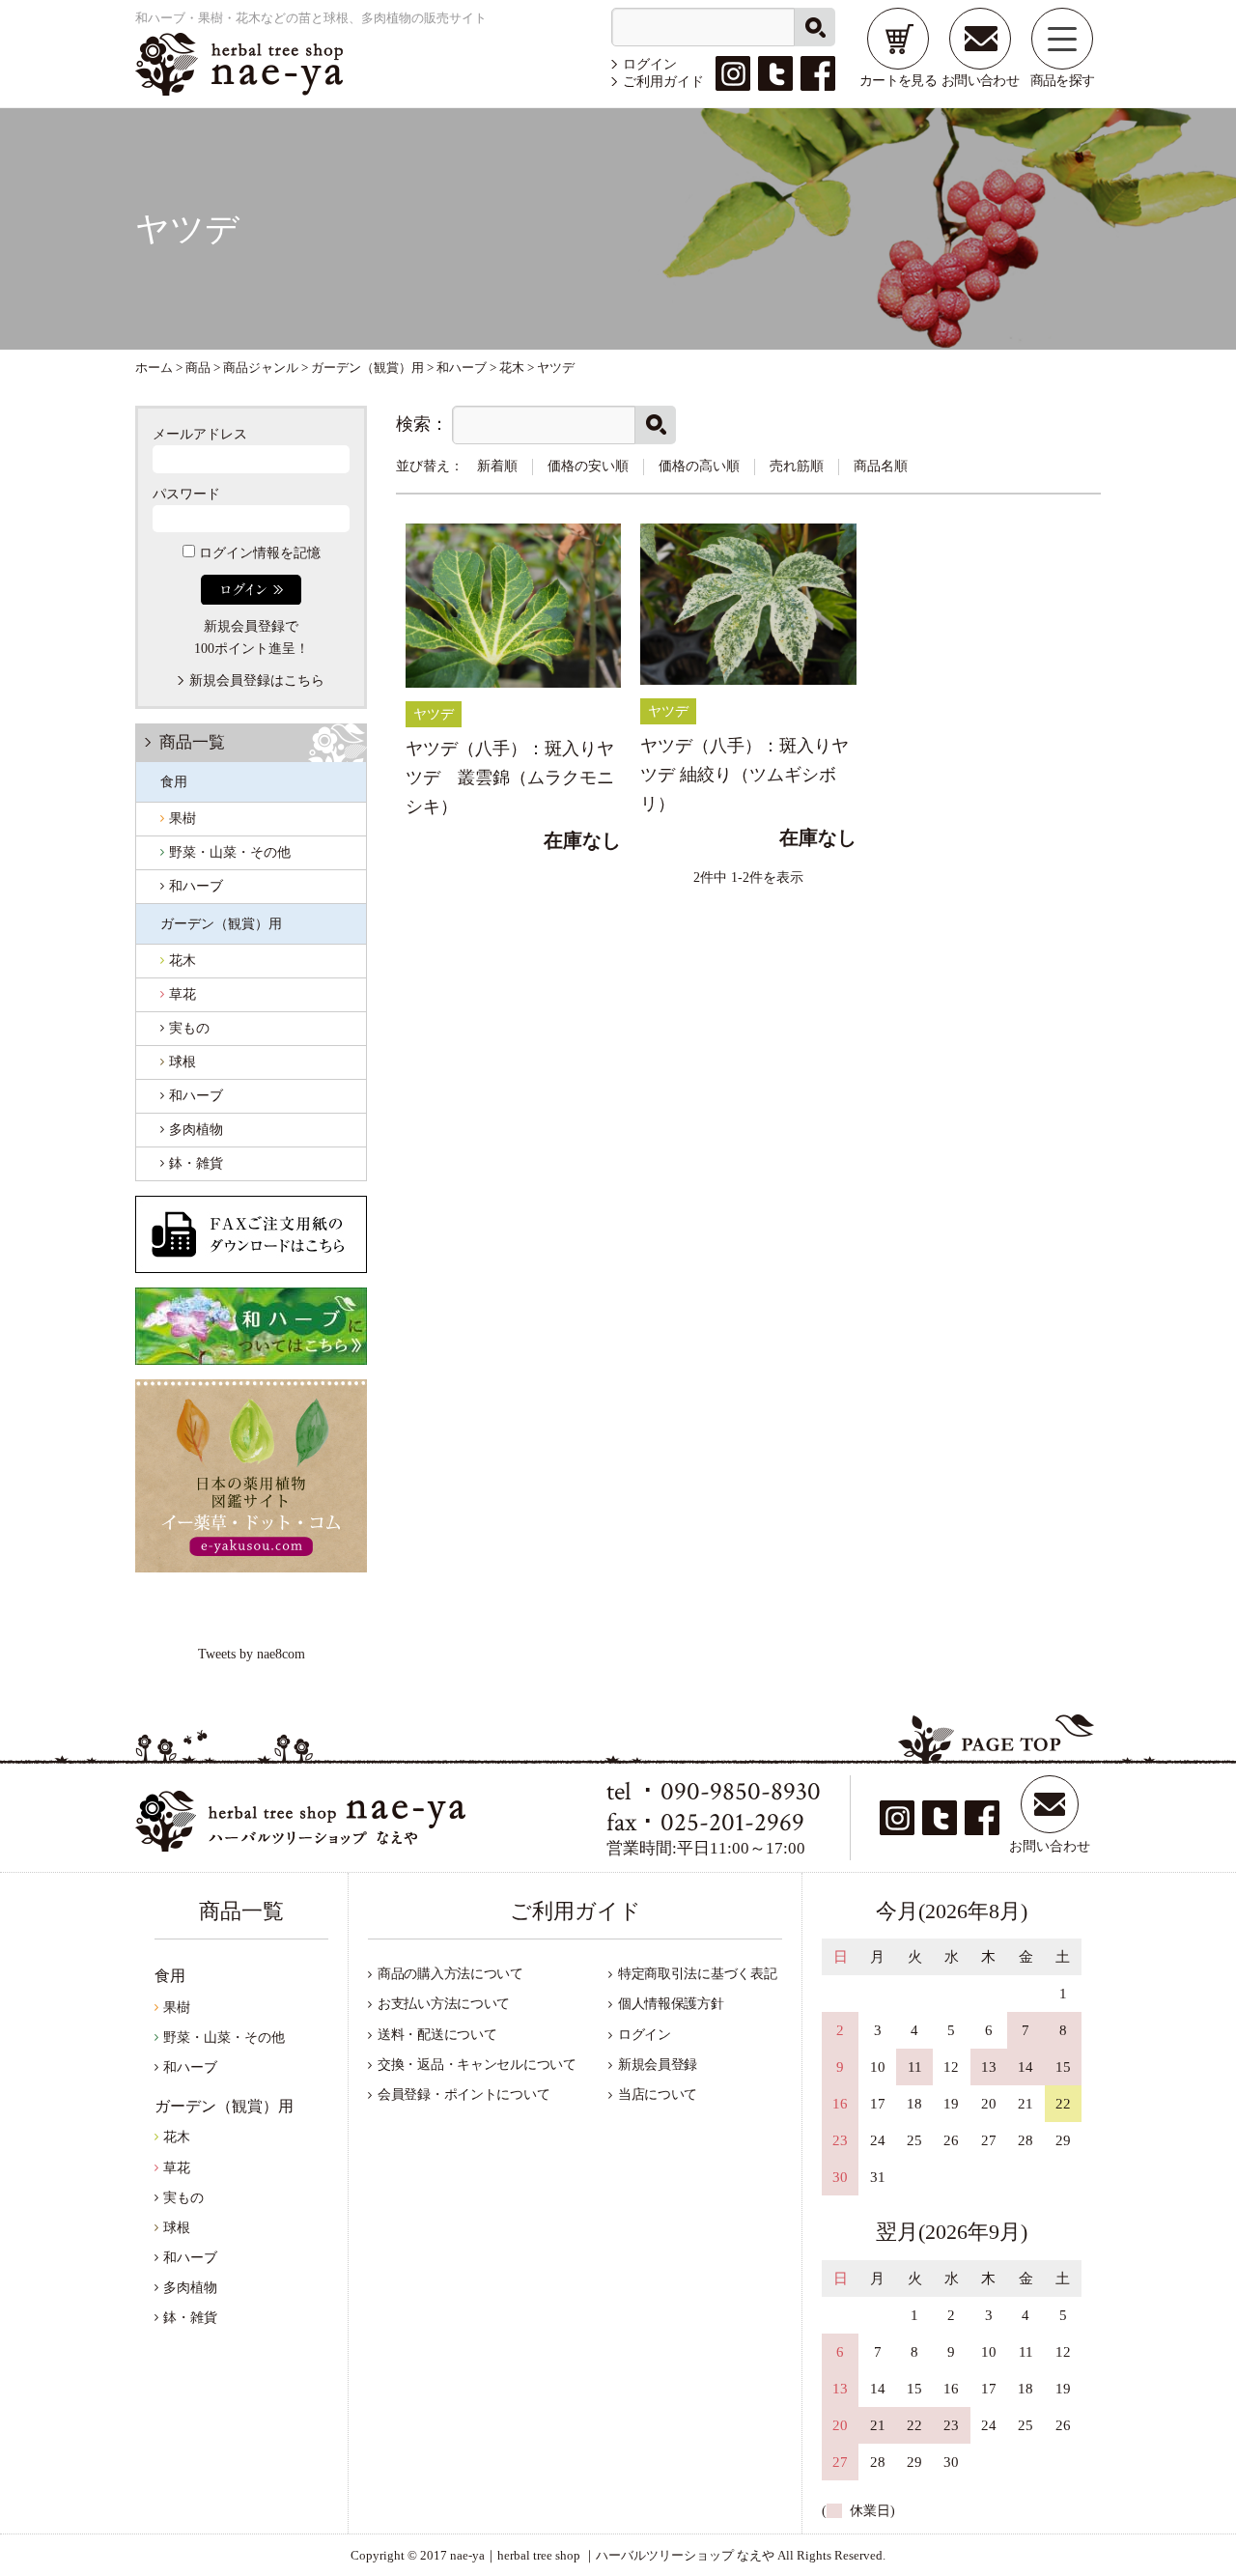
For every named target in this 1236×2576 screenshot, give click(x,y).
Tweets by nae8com (252, 1654)
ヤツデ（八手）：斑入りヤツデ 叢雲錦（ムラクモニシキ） (510, 777)
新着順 (497, 466)
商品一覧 (192, 742)
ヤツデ (434, 714)
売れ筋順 (797, 466)
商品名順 (881, 466)
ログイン (650, 64)
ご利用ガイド (663, 82)
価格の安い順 (588, 466)
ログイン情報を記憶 (258, 553)
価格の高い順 (699, 466)
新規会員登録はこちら (257, 680)
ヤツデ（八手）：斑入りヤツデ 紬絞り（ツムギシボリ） (744, 774)
